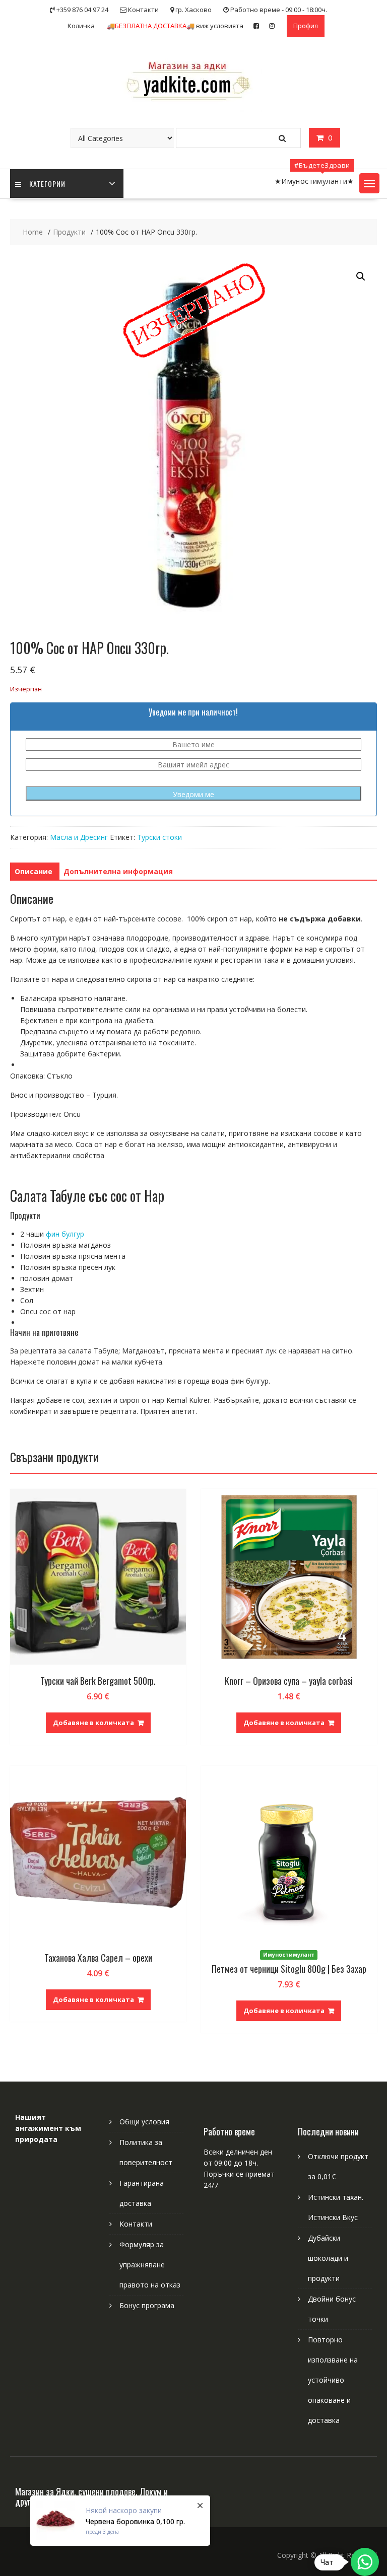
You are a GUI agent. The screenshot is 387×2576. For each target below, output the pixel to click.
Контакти (136, 2224)
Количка (81, 26)
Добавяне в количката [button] (93, 1723)
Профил (306, 26)
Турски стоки (159, 837)
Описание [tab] (34, 871)
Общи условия (144, 2122)
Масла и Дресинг (79, 837)
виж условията (175, 26)
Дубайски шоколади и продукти (328, 2258)
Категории (47, 184)
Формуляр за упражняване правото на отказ (150, 2265)
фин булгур (65, 1234)
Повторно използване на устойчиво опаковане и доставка (333, 2380)
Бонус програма (147, 2305)
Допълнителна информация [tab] (118, 871)
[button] (369, 183)
